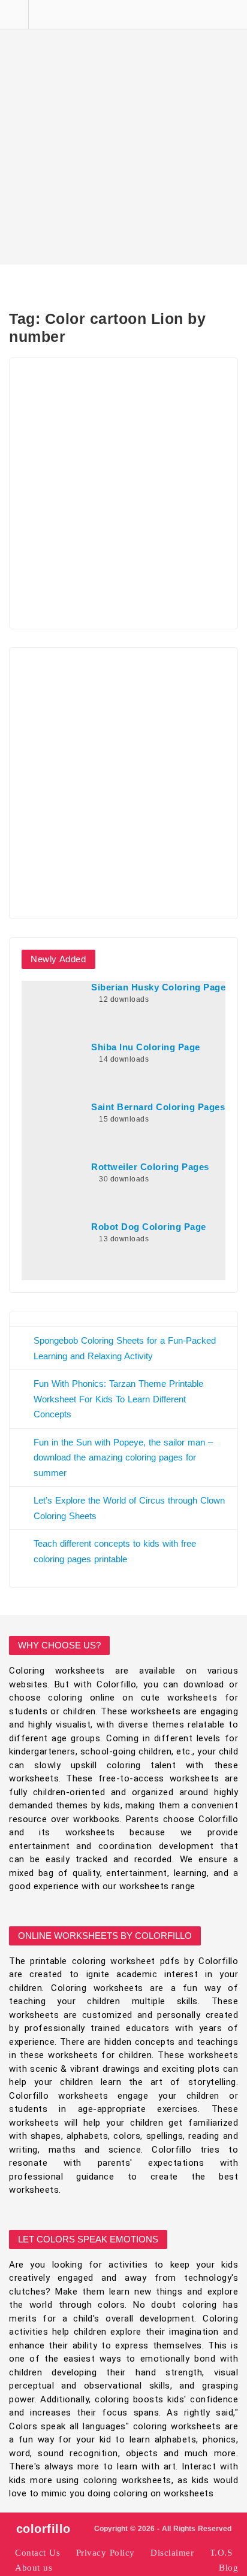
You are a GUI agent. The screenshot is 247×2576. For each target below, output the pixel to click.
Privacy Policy (106, 2553)
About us (34, 2568)
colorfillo (43, 2529)
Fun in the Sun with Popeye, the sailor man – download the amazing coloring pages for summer (123, 1457)
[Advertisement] (123, 132)
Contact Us (37, 2553)
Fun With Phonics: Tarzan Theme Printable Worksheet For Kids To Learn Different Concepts (118, 1399)
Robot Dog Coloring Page (149, 1227)
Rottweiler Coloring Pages (150, 1167)
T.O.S (221, 2553)
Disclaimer (172, 2553)
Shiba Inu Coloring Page (146, 1047)
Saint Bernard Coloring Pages (158, 1107)
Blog (228, 2568)
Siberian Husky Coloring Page (158, 987)
